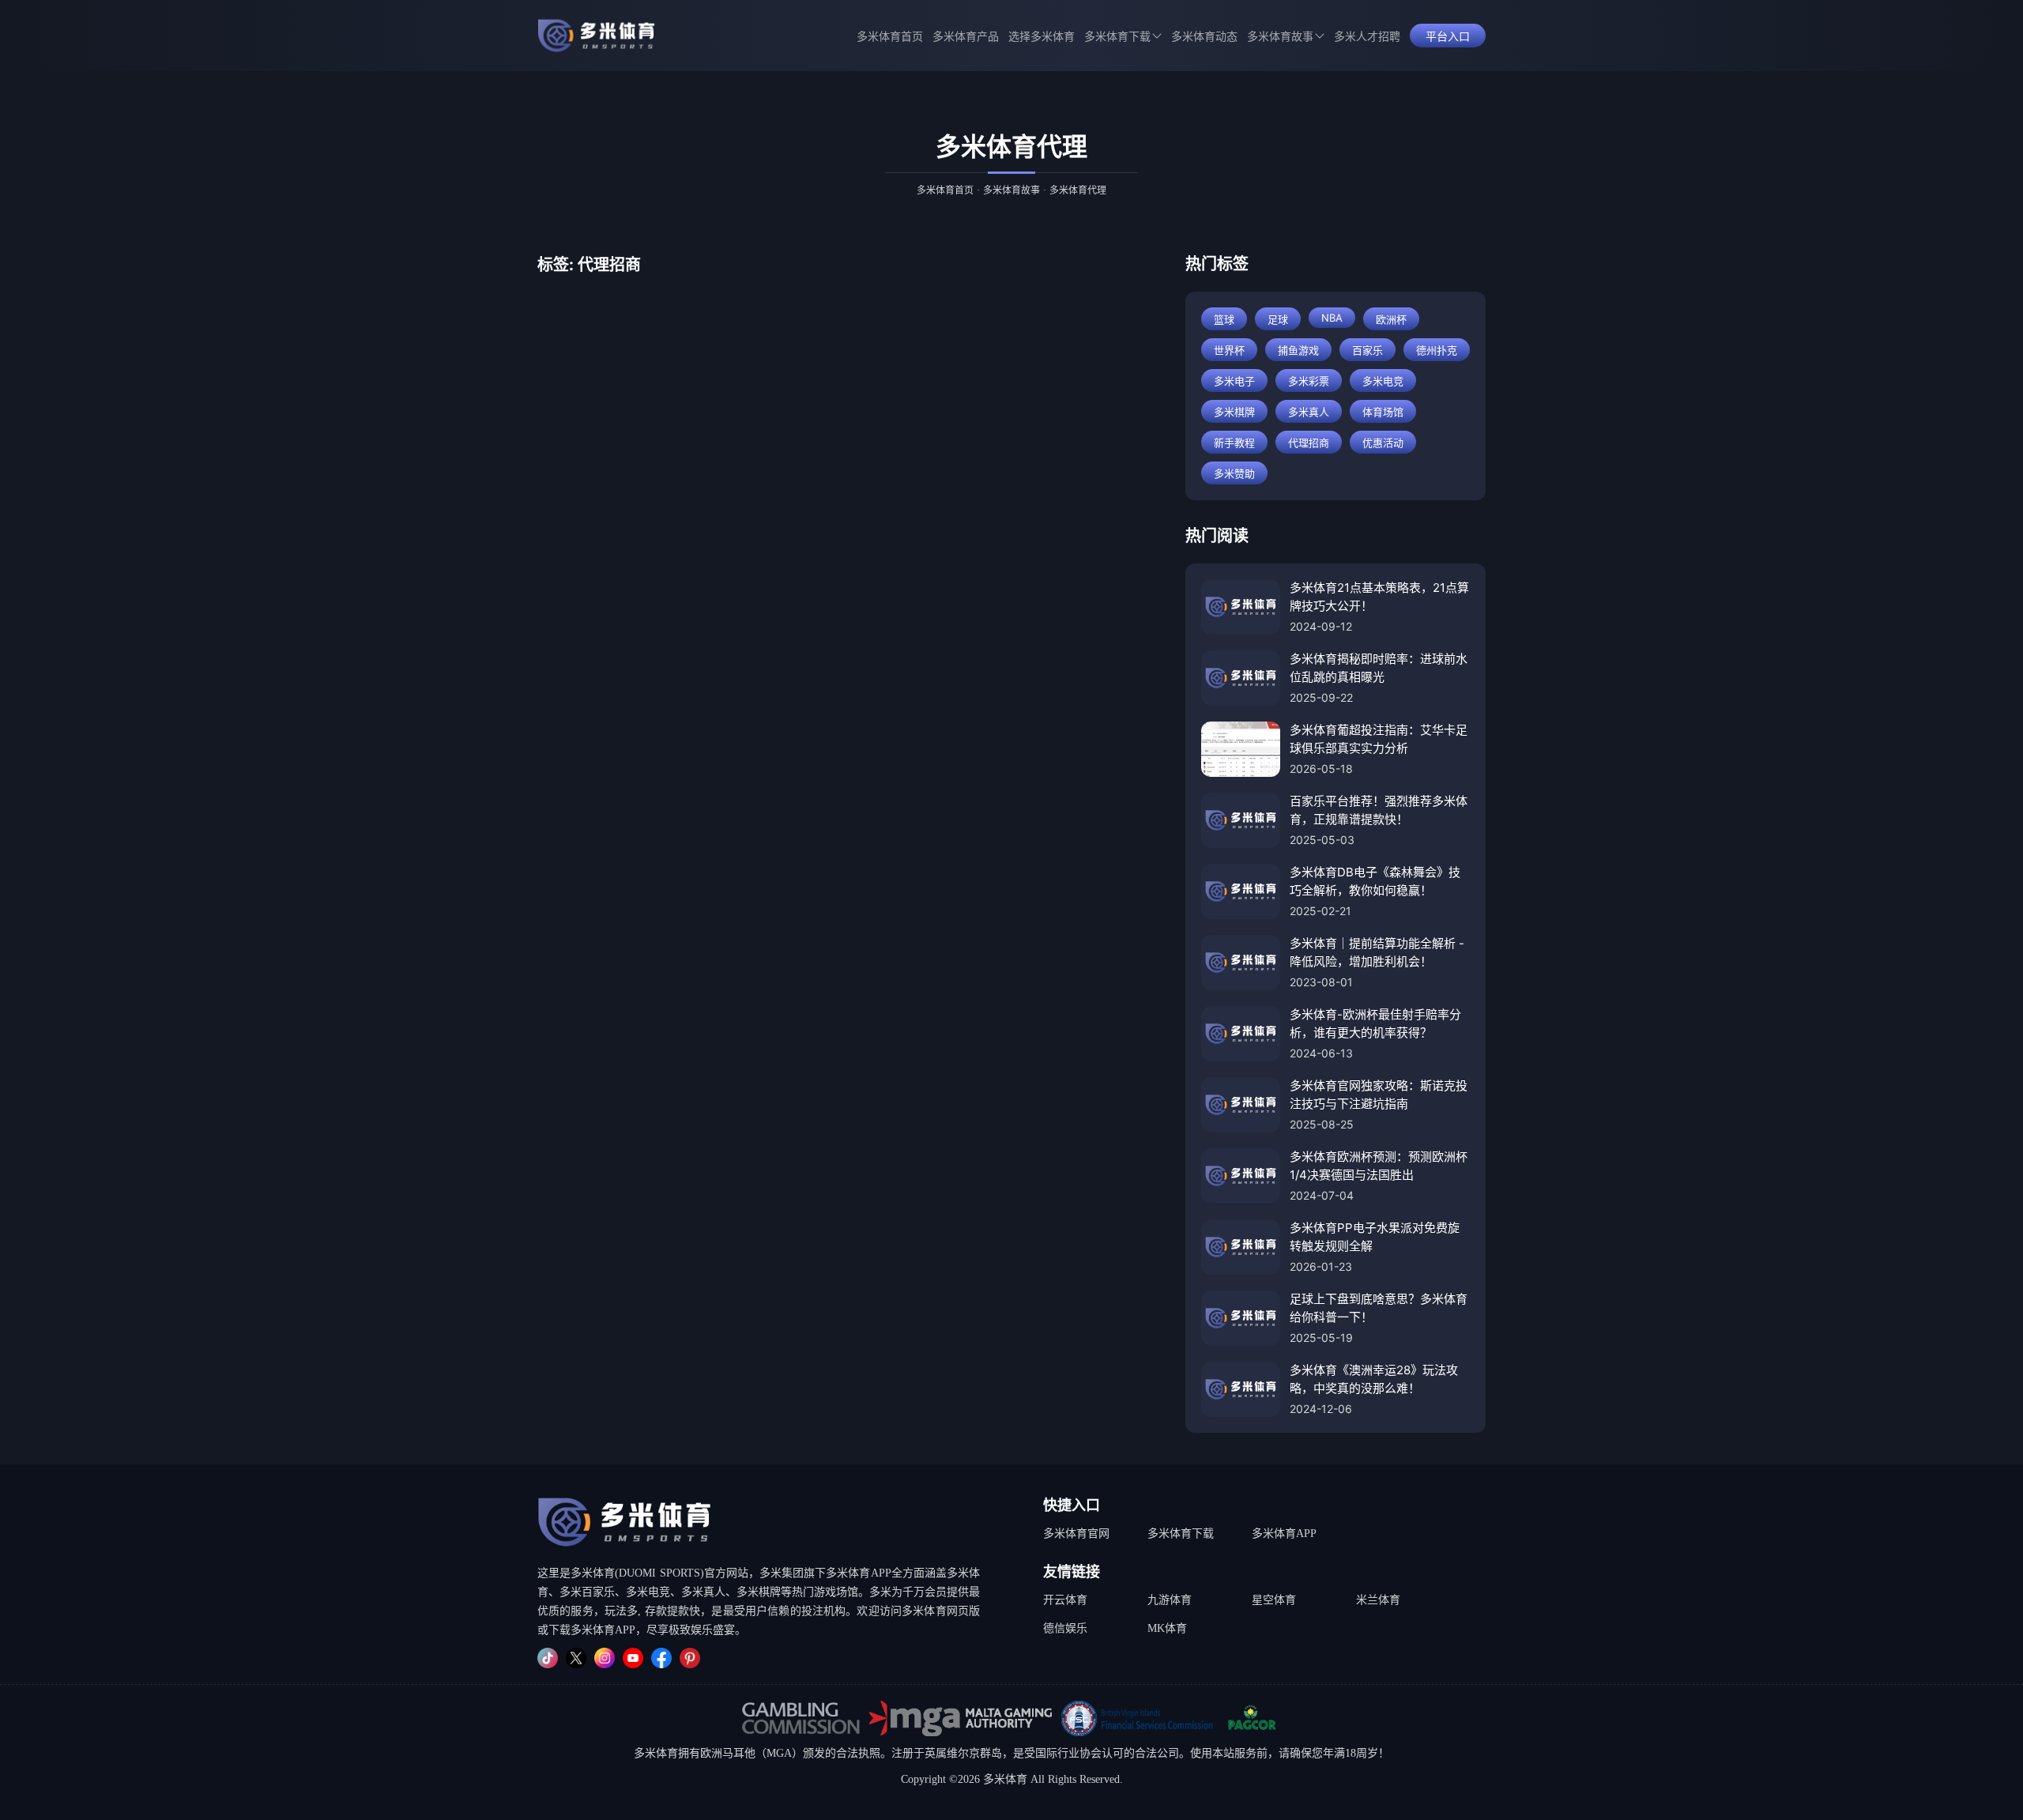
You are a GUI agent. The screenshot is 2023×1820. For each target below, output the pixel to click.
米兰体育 (1378, 1600)
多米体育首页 (890, 37)
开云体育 (1065, 1600)
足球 (1278, 319)
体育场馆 (1383, 412)
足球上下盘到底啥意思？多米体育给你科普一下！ (1379, 1308)
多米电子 (1234, 381)
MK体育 (1167, 1628)
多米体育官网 (1076, 1534)
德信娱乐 (1065, 1628)
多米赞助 (1234, 473)
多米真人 (1309, 412)
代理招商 (1309, 443)
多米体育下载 (1181, 1534)
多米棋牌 (1234, 412)
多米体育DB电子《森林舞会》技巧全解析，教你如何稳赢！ (1375, 881)
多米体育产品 (966, 37)
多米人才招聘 (1367, 37)
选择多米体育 (1042, 37)
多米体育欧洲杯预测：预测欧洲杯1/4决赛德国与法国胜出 (1379, 1166)
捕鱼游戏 (1298, 350)
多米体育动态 (1204, 37)
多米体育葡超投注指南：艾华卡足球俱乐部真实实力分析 (1379, 739)
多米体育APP (1284, 1534)
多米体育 (656, 1753)
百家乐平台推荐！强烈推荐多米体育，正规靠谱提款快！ (1379, 810)
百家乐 (1368, 350)
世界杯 (1229, 350)
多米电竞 (1383, 381)
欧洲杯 (1391, 319)
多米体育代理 (1078, 190)
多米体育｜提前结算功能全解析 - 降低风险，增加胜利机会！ (1377, 952)
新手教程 (1234, 443)
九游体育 (1170, 1600)
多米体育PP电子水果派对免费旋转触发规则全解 (1375, 1237)
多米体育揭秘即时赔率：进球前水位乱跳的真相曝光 (1379, 668)
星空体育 (1274, 1600)
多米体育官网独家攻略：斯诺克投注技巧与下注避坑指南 (1379, 1095)
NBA (1332, 318)
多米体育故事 (1280, 37)
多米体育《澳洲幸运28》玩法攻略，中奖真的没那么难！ (1374, 1379)
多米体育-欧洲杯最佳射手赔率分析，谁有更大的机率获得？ (1375, 1023)
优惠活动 (1383, 443)
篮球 (1224, 319)
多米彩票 (1309, 381)
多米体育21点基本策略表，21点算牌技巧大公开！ (1379, 597)
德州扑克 (1437, 350)
